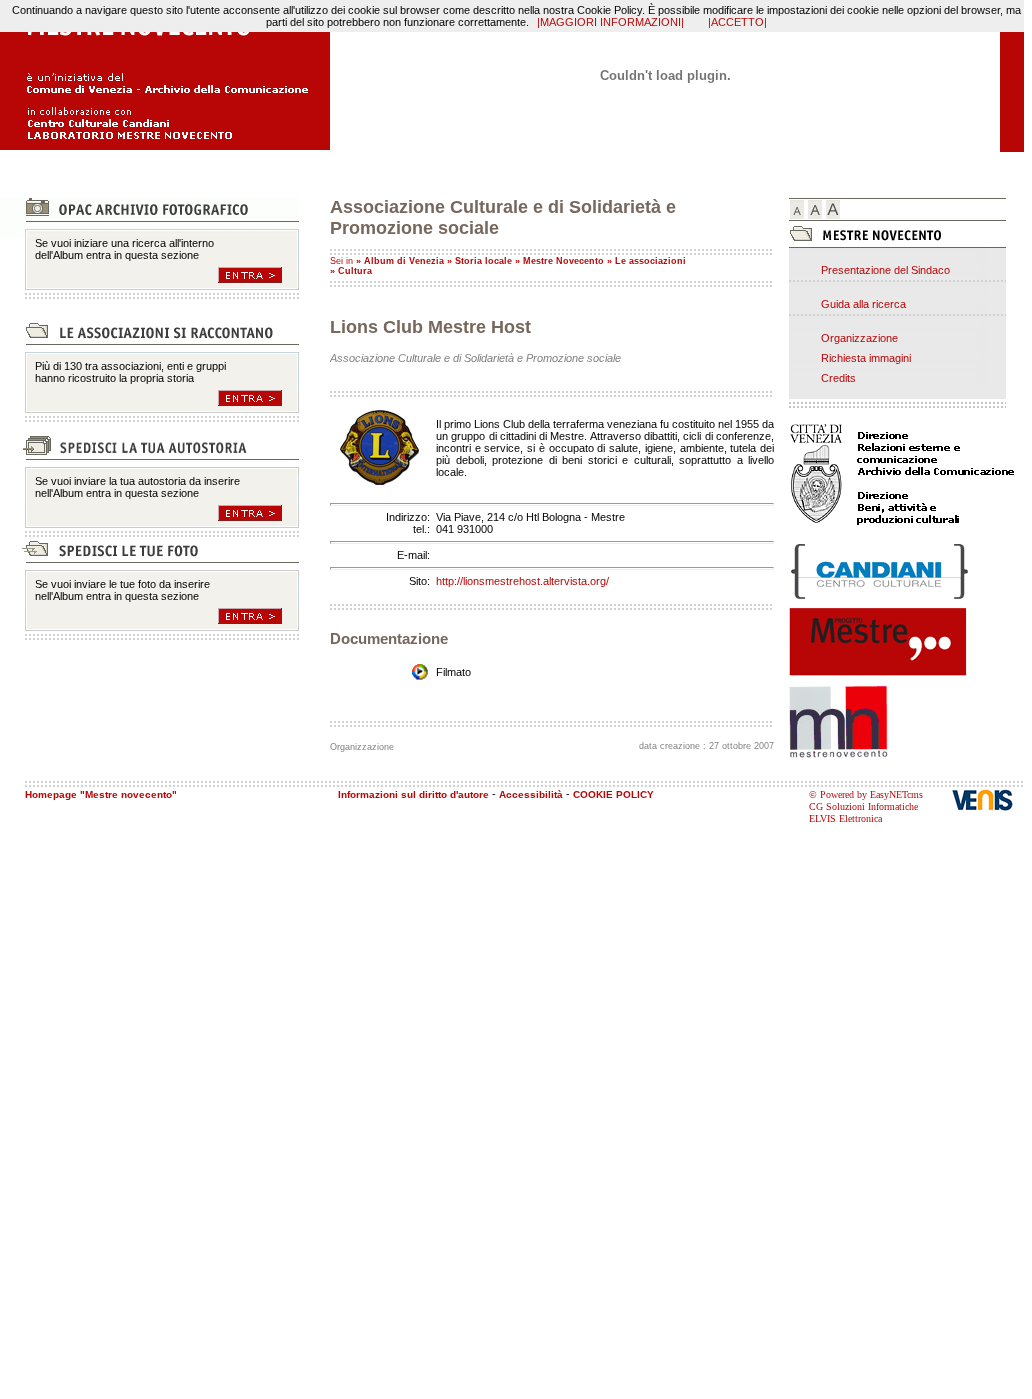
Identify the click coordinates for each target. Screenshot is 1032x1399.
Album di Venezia (404, 261)
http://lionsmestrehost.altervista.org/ (522, 581)
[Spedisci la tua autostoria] (258, 513)
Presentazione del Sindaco (885, 270)
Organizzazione (859, 338)
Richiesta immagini (866, 358)
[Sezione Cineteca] (258, 398)
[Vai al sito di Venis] (988, 799)
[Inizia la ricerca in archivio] (258, 275)
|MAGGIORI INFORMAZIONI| (610, 22)
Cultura (355, 271)
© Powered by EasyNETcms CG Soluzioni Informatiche (866, 800)
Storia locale (483, 261)
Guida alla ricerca (863, 304)
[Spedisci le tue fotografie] (258, 616)
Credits (838, 378)
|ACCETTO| (737, 22)
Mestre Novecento (563, 261)
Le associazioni (650, 261)
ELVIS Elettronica (845, 818)
